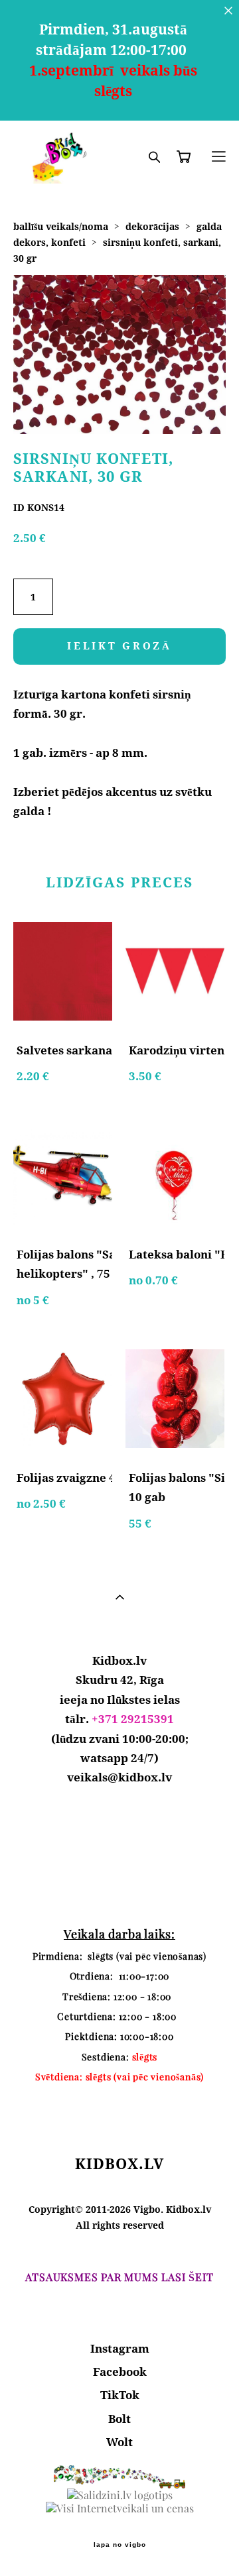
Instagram (120, 2348)
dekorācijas (152, 226)
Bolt (119, 2419)
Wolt (119, 2442)
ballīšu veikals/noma (61, 226)
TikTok (120, 2395)
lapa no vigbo (120, 2545)
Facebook (120, 2372)
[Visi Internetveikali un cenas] (120, 2508)
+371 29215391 (133, 1719)
